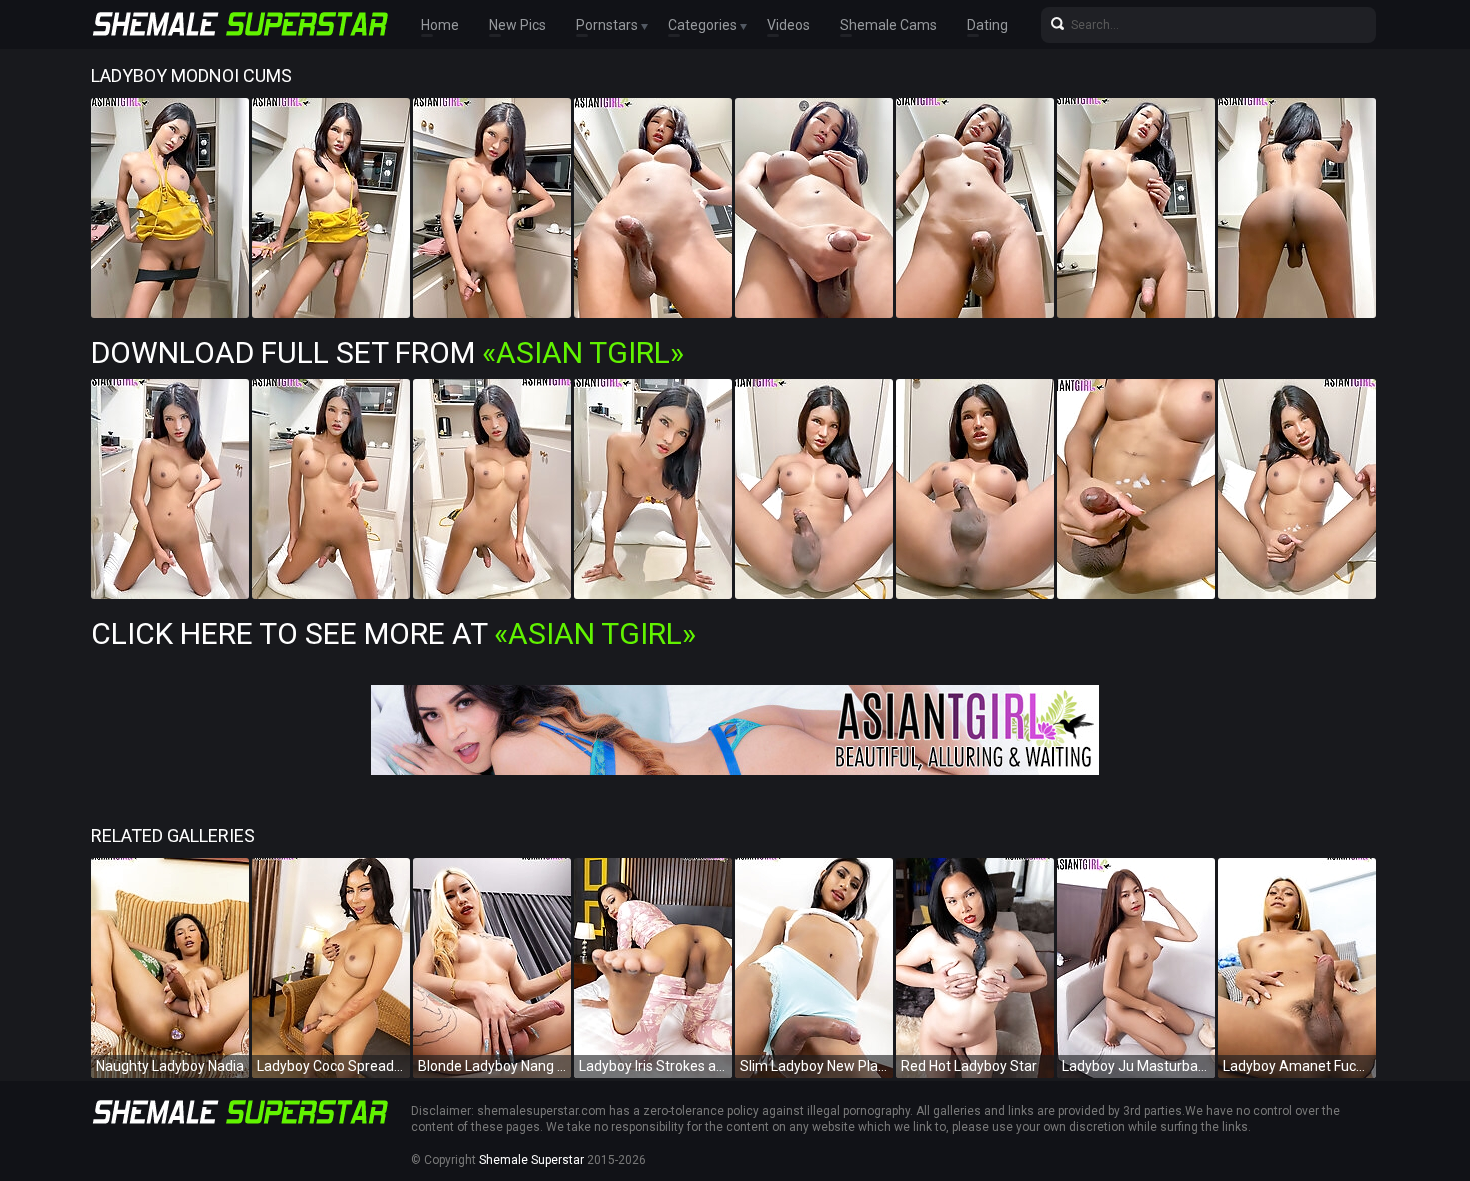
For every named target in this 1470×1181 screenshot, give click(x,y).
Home (440, 25)
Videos (788, 25)
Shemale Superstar (531, 1160)
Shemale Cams (888, 25)
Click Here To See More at (393, 633)
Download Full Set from (387, 352)
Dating (987, 25)
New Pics (517, 25)
